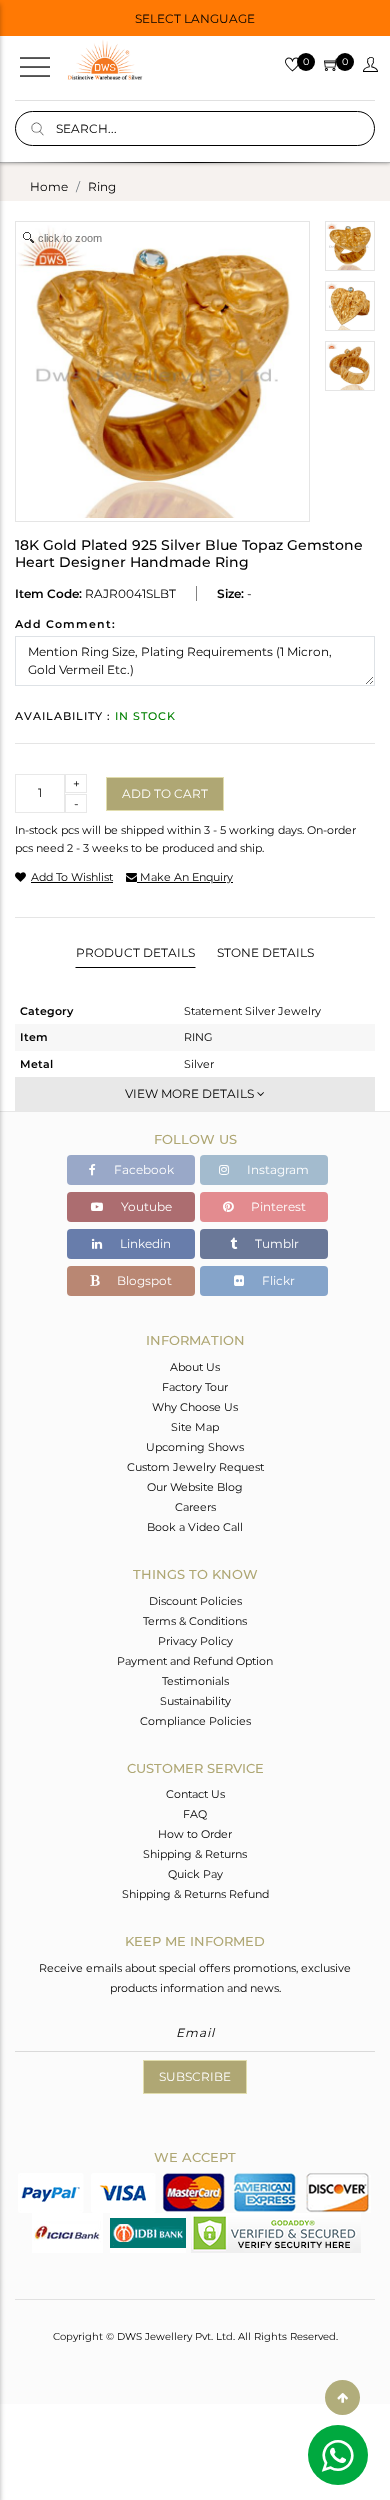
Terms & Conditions (195, 1621)
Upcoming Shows (195, 1447)
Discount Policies (195, 1601)
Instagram (276, 1169)
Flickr (277, 1280)
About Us (195, 1367)
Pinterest (277, 1206)
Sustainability (195, 1701)
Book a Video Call (195, 1527)
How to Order (195, 1834)
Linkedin (144, 1243)
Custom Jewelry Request (195, 1467)
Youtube (145, 1206)
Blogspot (143, 1280)
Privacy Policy (195, 1641)
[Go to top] (342, 2397)
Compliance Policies (195, 1721)
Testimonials (195, 1681)
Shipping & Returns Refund (195, 1894)
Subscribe (195, 2076)
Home (49, 186)
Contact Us (195, 1794)
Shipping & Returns (195, 1854)
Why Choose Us (195, 1407)
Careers (195, 1507)
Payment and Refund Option (195, 1661)
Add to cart (165, 793)
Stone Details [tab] (265, 952)
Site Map (195, 1427)
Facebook (142, 1169)
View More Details (191, 1093)
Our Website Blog (195, 1487)
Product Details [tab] (135, 952)
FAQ (195, 1814)
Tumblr (275, 1243)
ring (102, 186)
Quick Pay (195, 1874)
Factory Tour (195, 1387)
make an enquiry (185, 877)
